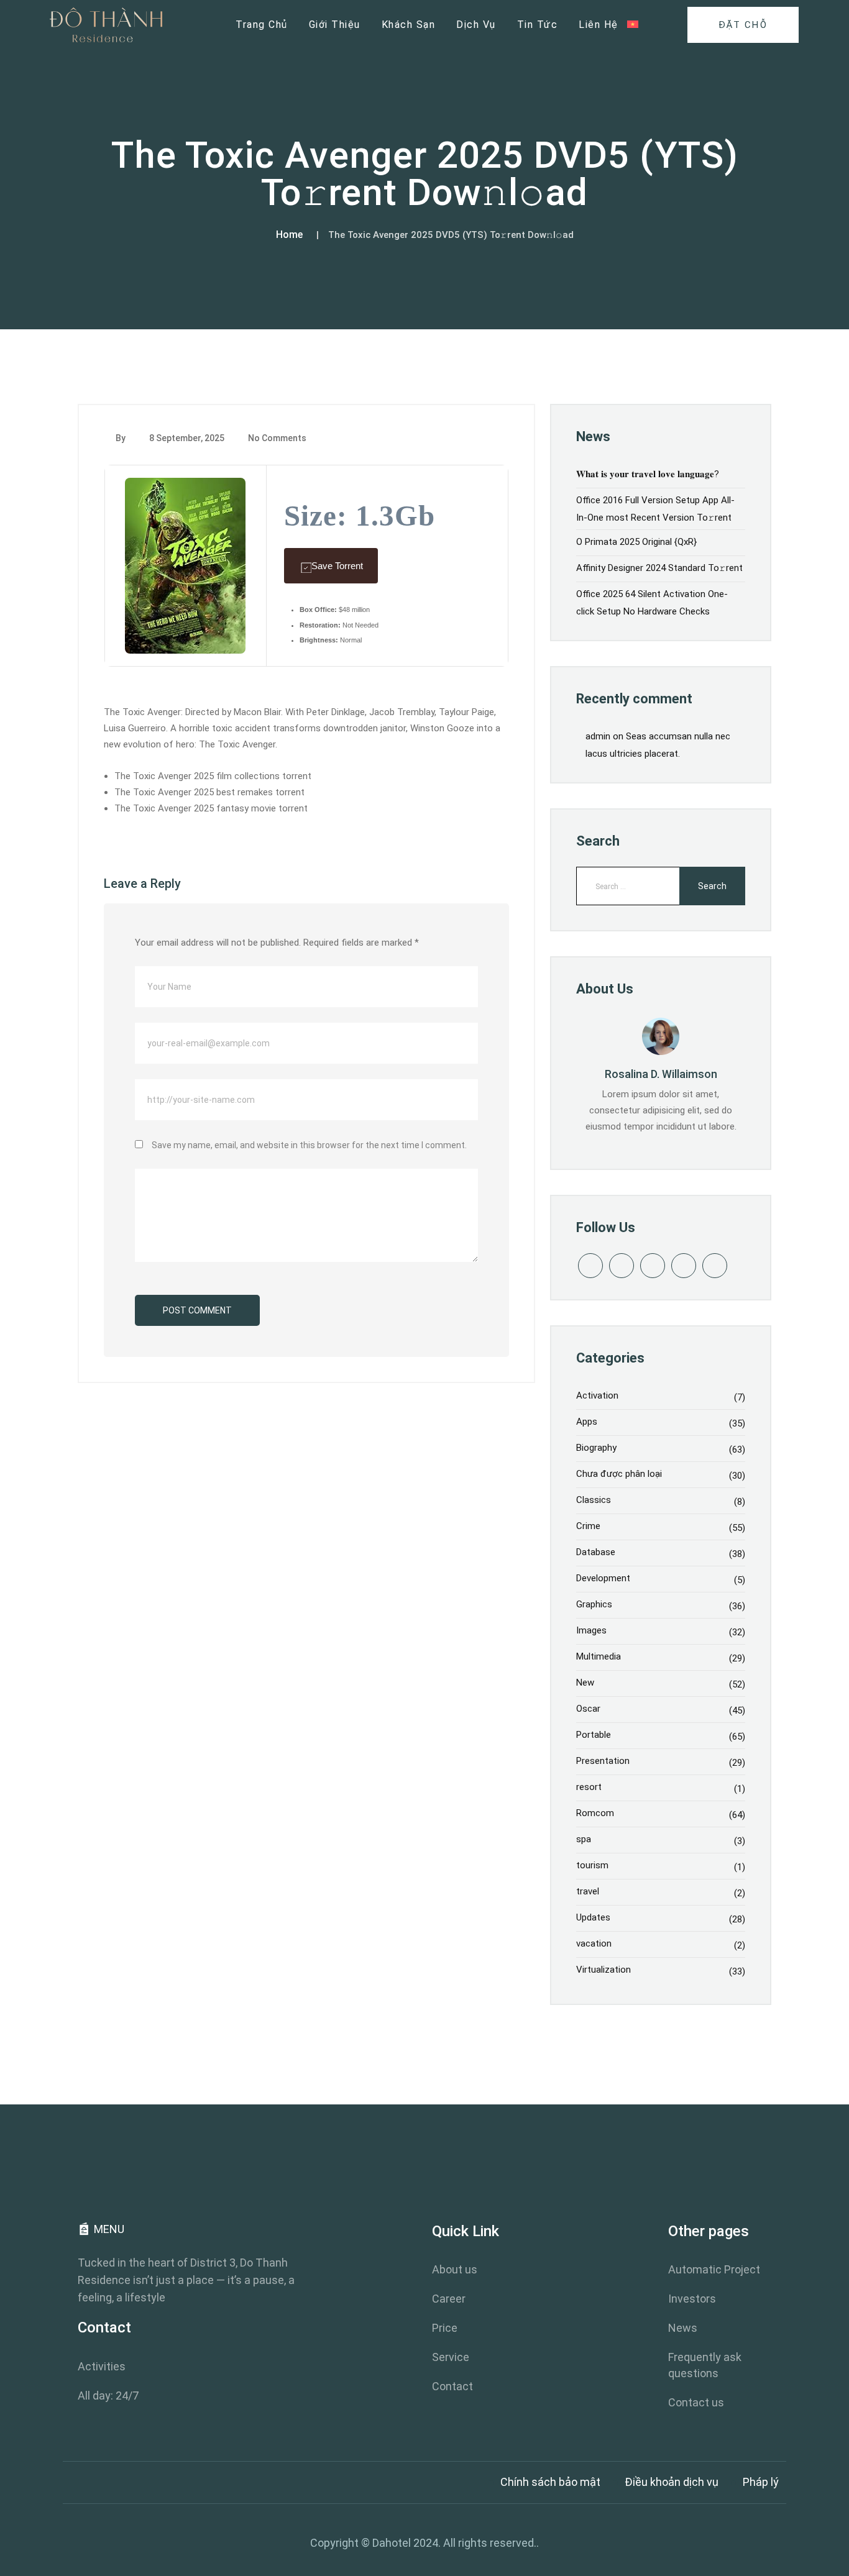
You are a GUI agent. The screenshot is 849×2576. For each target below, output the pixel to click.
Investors (692, 2299)
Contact (452, 2386)
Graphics (594, 1604)
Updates (593, 1917)
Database (596, 1552)
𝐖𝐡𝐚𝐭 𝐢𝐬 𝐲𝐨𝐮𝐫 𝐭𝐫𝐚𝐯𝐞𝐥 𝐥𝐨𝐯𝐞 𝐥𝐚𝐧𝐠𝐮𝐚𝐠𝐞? (648, 474)
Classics (594, 1500)
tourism (592, 1865)
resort (589, 1787)
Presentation (603, 1761)
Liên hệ (599, 25)
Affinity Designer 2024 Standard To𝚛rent (659, 568)
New (585, 1683)
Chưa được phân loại (619, 1474)
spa (584, 1839)
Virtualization (603, 1970)
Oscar (588, 1709)
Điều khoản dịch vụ (672, 2482)
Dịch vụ (476, 25)
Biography (596, 1448)
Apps (587, 1422)
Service (451, 2357)
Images (591, 1630)
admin (598, 736)
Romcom (595, 1813)
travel (588, 1891)
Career (449, 2299)
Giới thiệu (335, 25)
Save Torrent (337, 566)
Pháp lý (761, 2482)
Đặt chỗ (743, 25)
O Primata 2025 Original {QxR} (636, 542)
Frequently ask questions (705, 2365)
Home (289, 235)
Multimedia (599, 1656)
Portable (594, 1735)
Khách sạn (409, 25)
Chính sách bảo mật (550, 2482)
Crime (588, 1526)
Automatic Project (714, 2269)
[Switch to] (633, 25)
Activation (597, 1395)
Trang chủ (262, 25)
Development (603, 1578)
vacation (594, 1943)
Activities (102, 2366)
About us (455, 2269)
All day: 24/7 (108, 2396)
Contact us (696, 2402)
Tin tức (538, 25)
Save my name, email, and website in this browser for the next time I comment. (309, 1145)
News (683, 2328)
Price (445, 2328)
